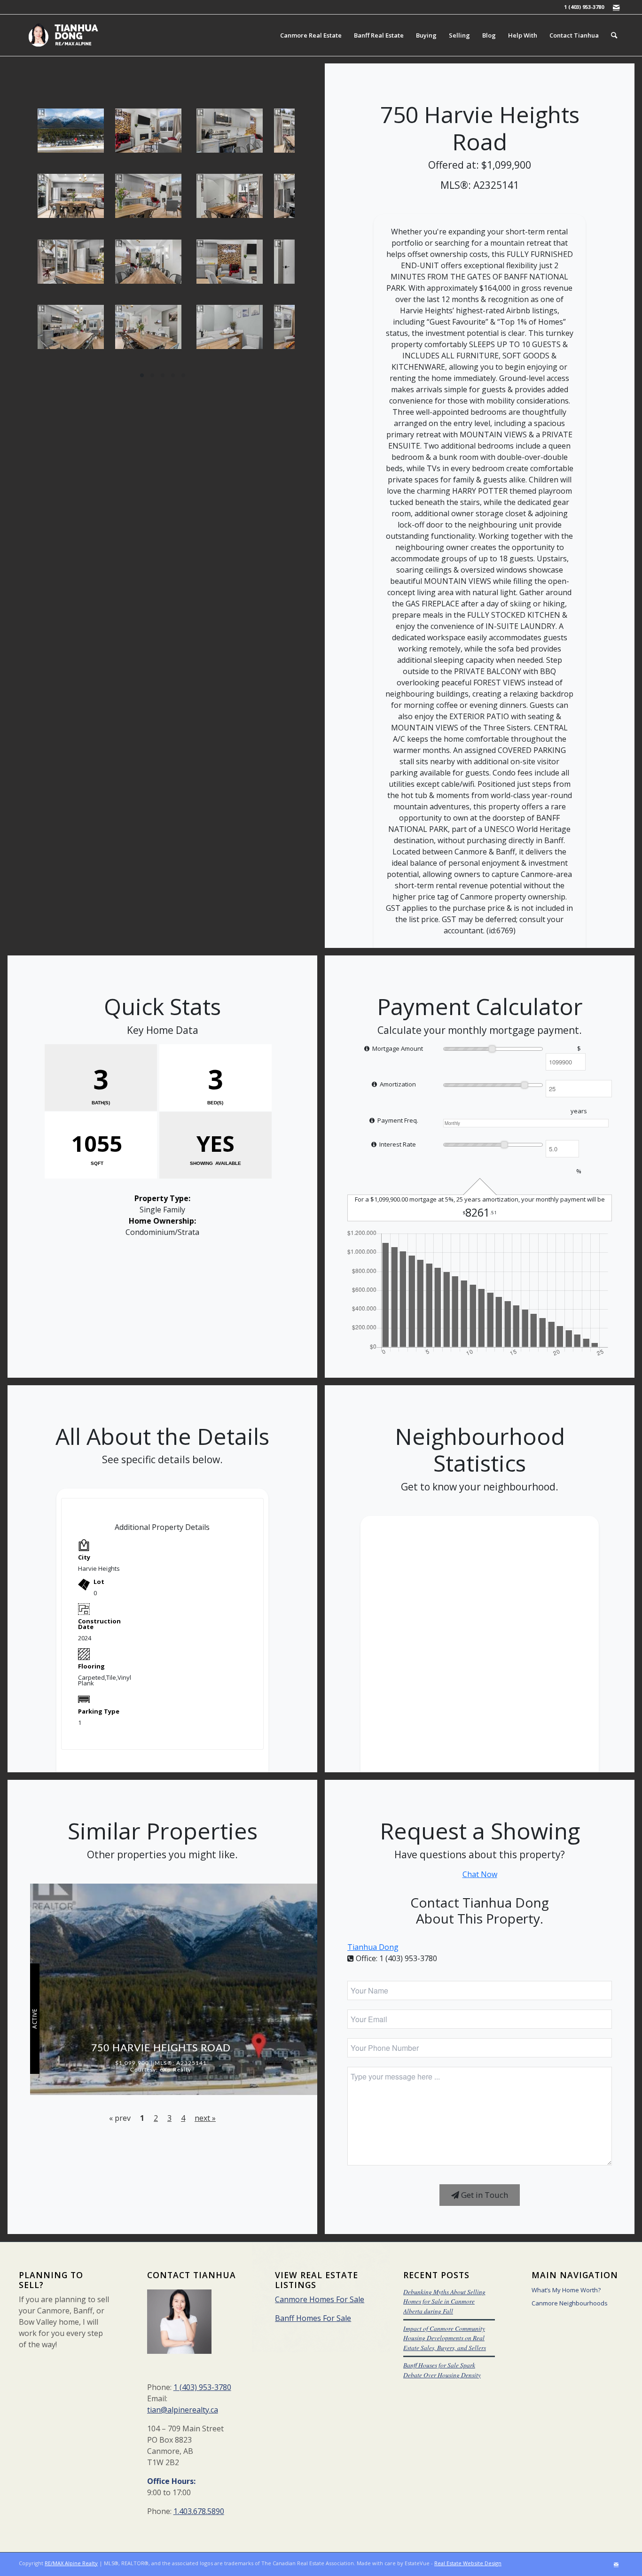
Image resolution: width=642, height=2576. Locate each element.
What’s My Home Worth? (566, 2290)
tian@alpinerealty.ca (183, 2410)
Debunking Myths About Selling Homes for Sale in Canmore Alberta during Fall (444, 2301)
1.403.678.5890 (199, 2511)
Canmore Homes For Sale (320, 2299)
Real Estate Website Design (468, 2563)
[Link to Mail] (616, 7)
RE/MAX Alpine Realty (71, 2563)
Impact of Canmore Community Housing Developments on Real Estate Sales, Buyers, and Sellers (445, 2338)
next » (205, 2118)
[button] (142, 375)
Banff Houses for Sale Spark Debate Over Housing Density (442, 2370)
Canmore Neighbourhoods (570, 2303)
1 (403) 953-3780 (202, 2387)
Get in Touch (484, 2195)
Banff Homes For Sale (313, 2318)
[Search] (614, 35)
